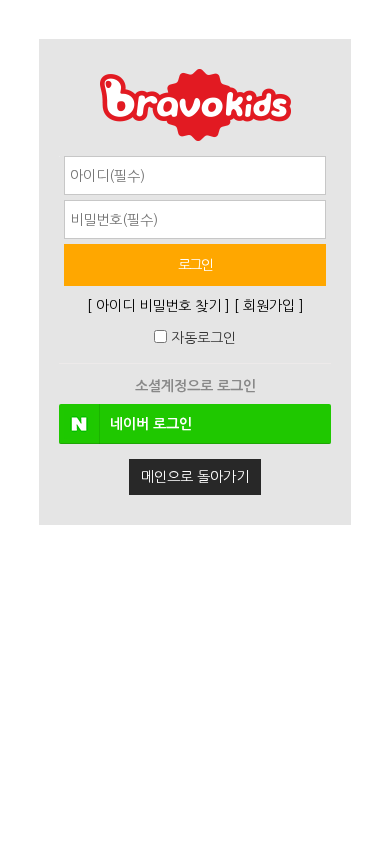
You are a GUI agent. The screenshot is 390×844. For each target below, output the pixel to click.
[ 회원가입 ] (269, 306)
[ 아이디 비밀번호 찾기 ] (158, 306)
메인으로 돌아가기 (195, 477)
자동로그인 (203, 338)
